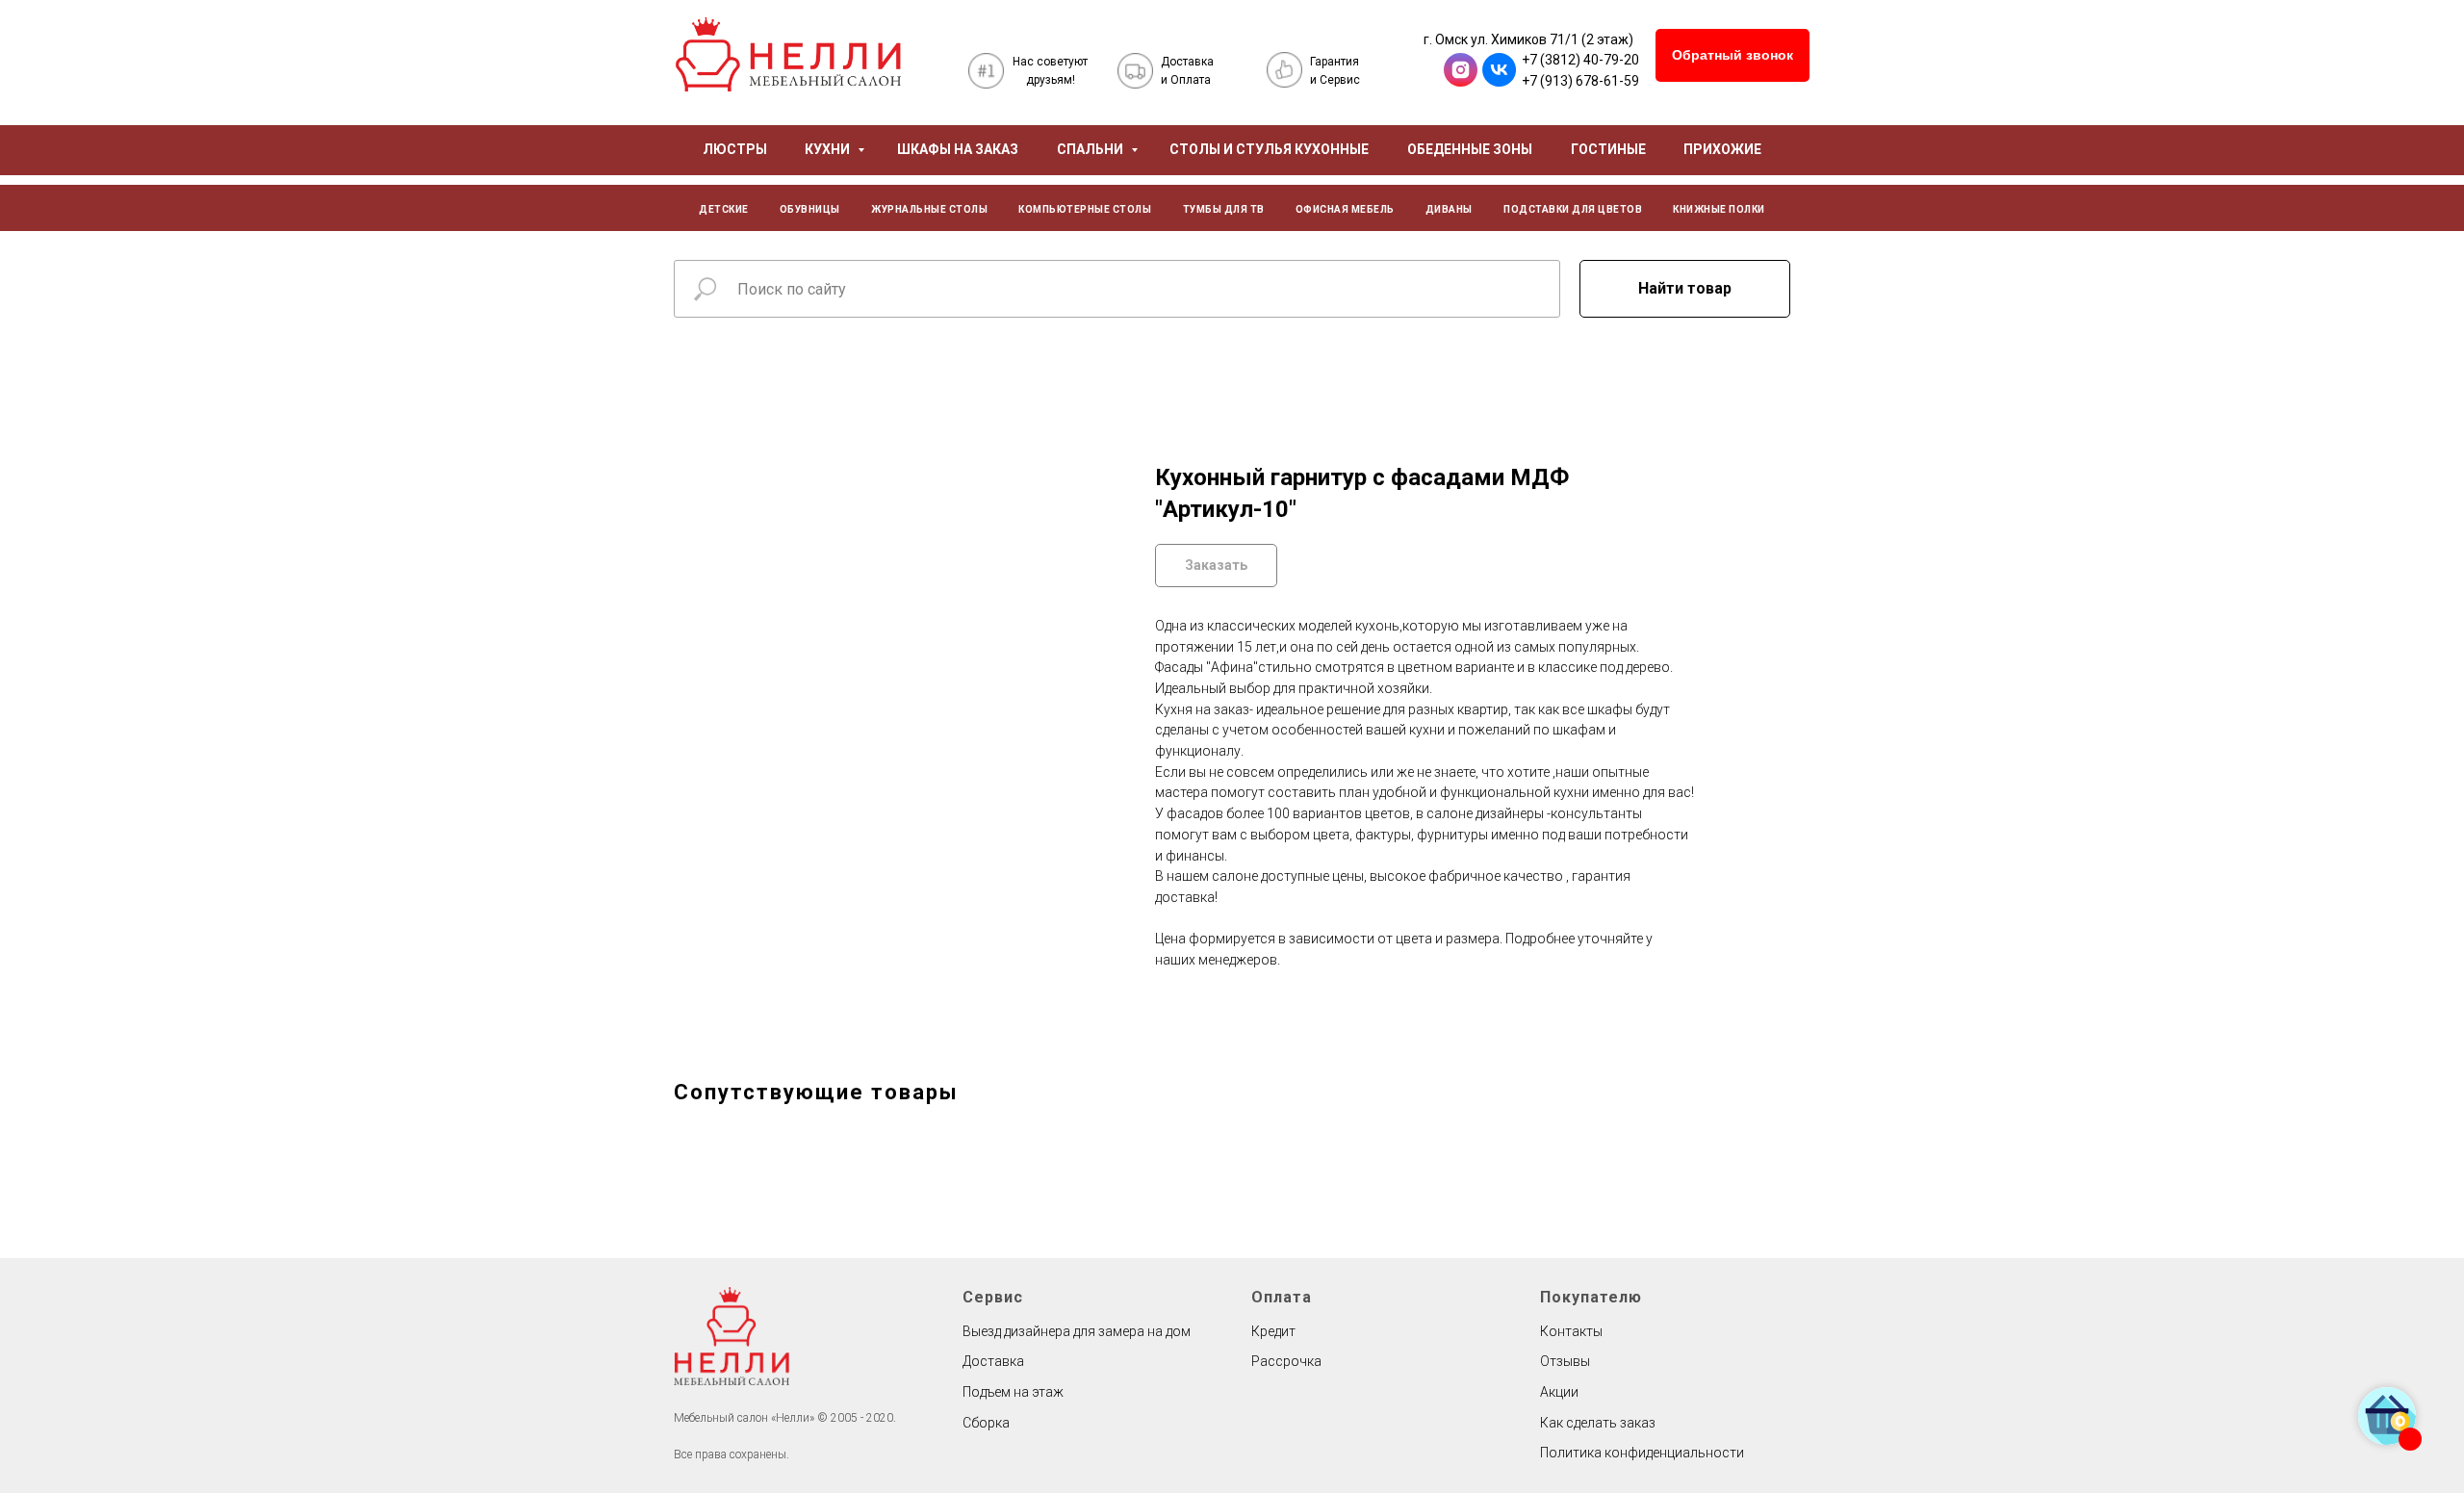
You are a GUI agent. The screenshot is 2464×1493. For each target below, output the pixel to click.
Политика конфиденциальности (1642, 1453)
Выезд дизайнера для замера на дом (1077, 1331)
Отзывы (1565, 1361)
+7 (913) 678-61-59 (1580, 81)
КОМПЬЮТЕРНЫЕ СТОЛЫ (1085, 209)
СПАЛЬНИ (1091, 149)
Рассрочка (1286, 1361)
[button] (1732, 55)
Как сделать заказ (1598, 1423)
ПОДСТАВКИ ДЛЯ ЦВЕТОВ (1573, 209)
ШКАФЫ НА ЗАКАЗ (958, 149)
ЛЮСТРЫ (735, 149)
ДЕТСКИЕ (724, 209)
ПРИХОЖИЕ (1722, 149)
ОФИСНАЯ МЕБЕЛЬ (1345, 209)
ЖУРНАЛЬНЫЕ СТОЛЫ (929, 209)
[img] (788, 54)
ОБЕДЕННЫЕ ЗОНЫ (1470, 149)
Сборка (986, 1423)
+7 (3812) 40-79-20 (1580, 60)
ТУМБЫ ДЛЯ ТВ (1224, 209)
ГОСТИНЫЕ (1608, 149)
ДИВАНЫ (1449, 209)
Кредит (1273, 1331)
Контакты (1571, 1331)
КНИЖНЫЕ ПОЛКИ (1719, 209)
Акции (1559, 1392)
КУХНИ (829, 149)
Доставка (993, 1361)
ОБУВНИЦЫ (810, 209)
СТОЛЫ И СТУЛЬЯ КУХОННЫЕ (1269, 149)
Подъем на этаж (1013, 1392)
